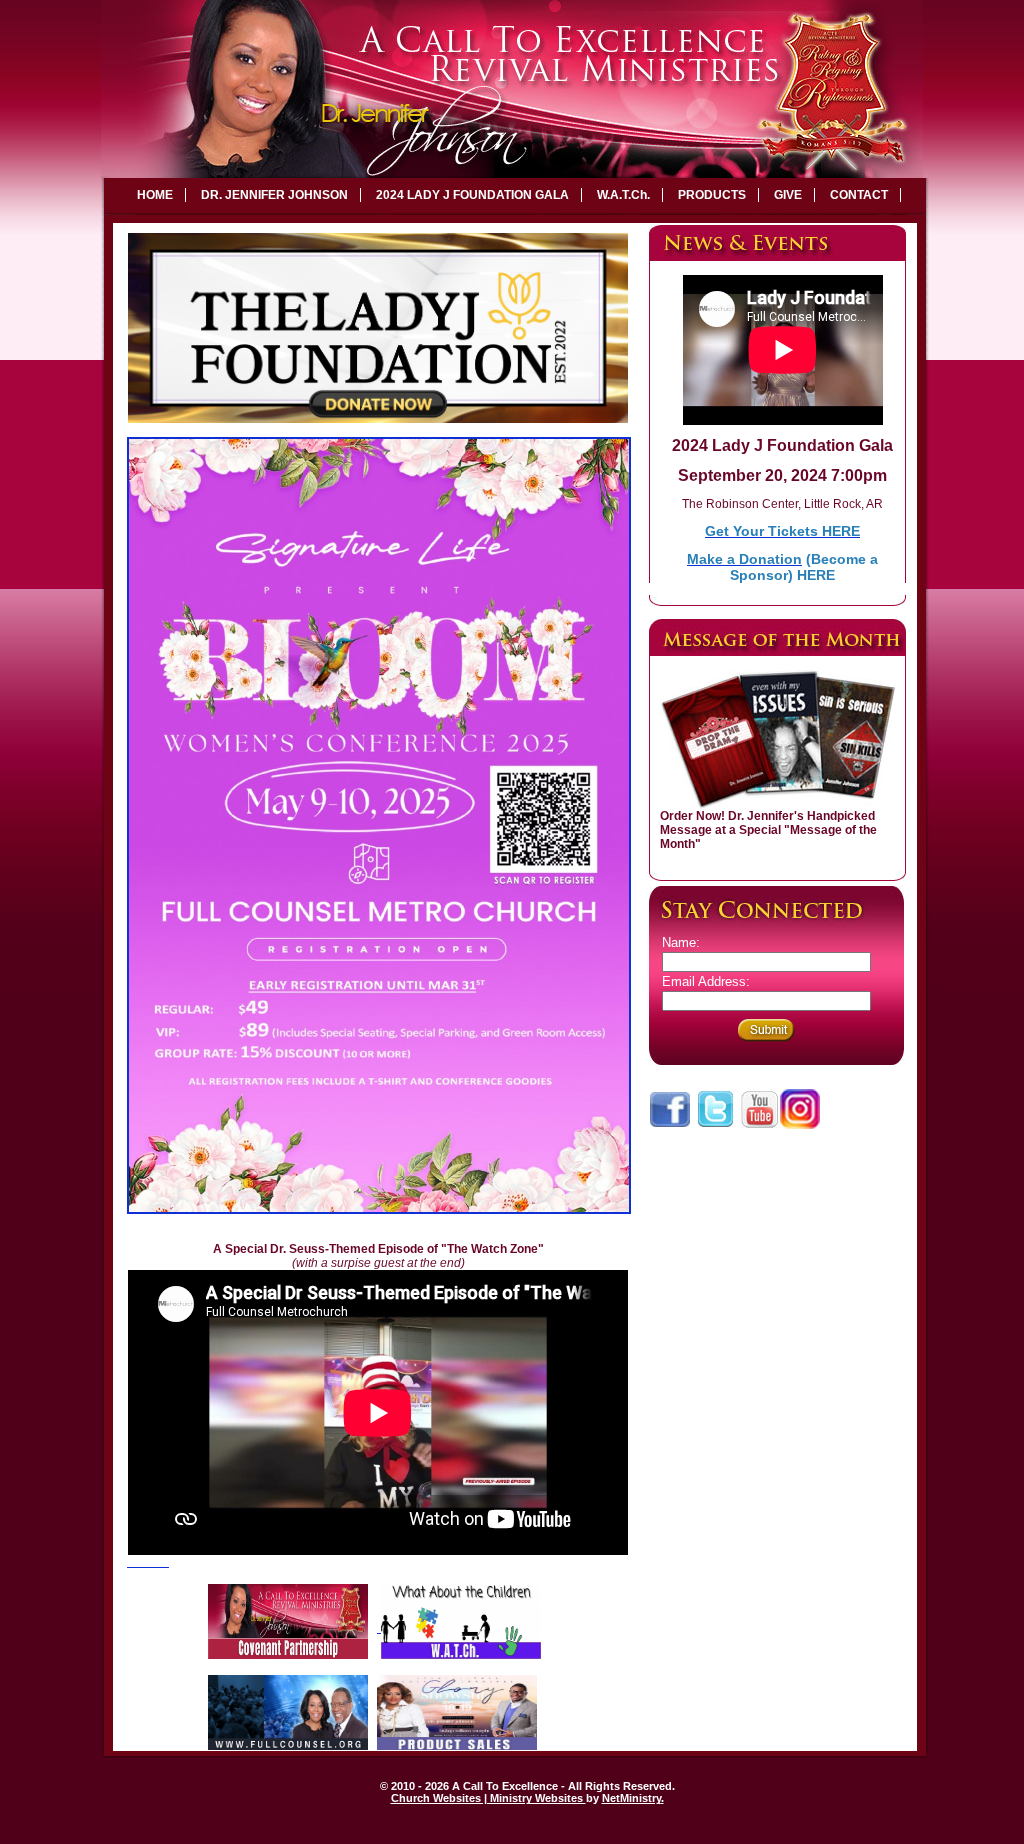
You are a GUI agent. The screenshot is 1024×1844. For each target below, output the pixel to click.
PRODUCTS (712, 195)
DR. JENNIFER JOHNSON (274, 195)
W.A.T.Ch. (623, 195)
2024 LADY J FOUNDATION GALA (472, 195)
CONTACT (859, 195)
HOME (155, 195)
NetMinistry (631, 1798)
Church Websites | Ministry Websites (488, 1798)
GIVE (788, 195)
